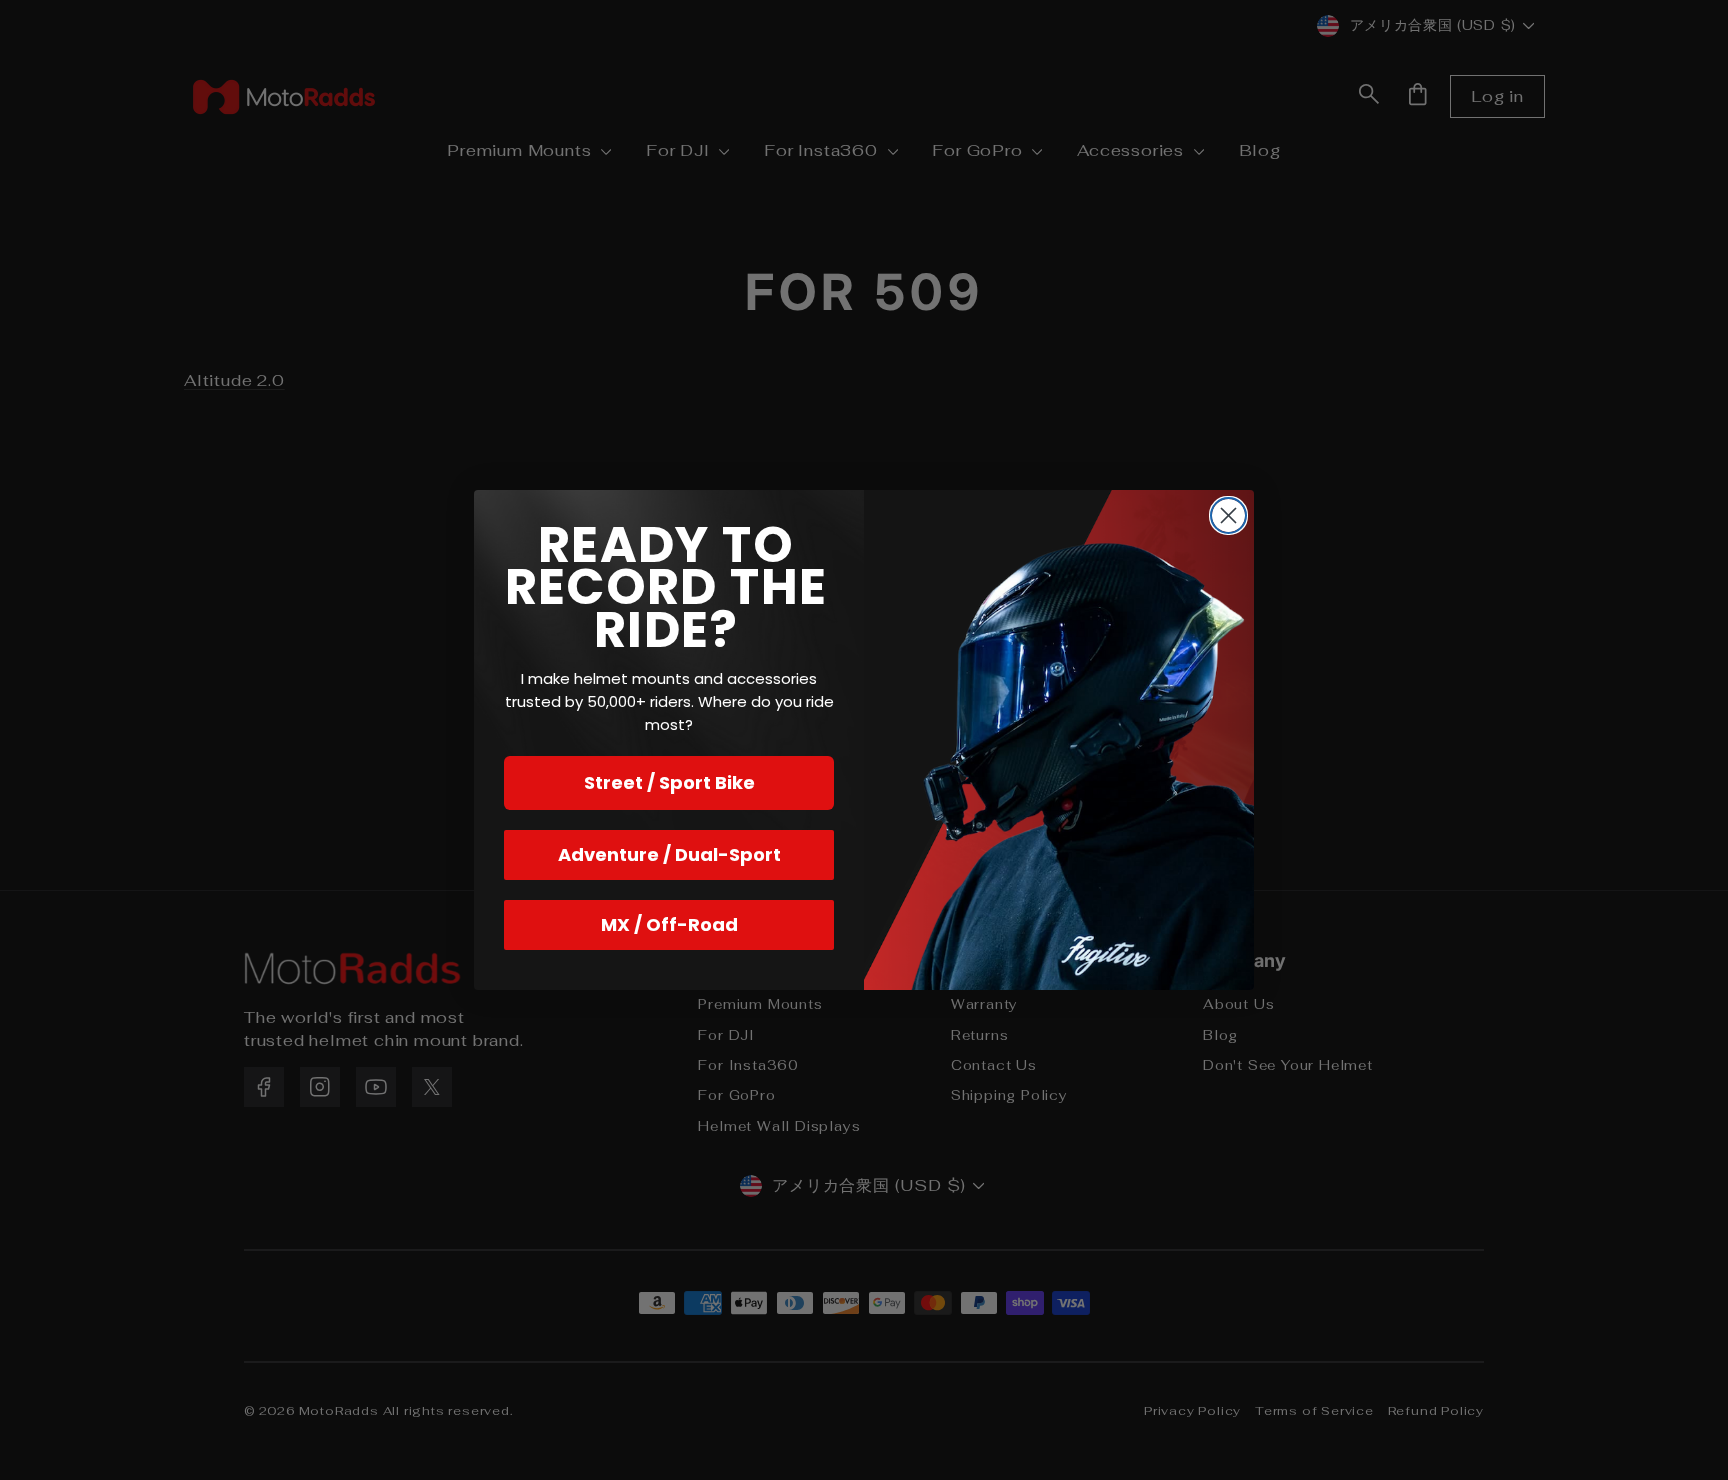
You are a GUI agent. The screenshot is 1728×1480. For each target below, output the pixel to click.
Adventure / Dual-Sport (669, 854)
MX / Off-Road (669, 924)
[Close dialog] (1228, 515)
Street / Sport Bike (669, 782)
